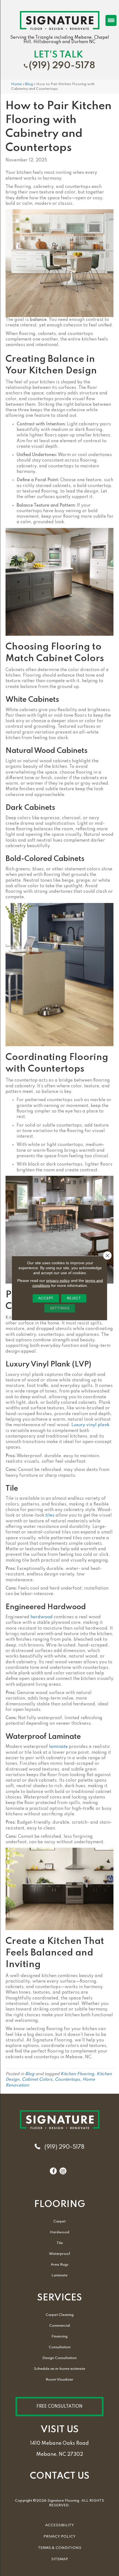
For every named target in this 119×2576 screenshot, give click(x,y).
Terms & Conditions (60, 2548)
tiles (50, 1515)
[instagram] (63, 2171)
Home (16, 84)
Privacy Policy (59, 2537)
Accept (46, 1298)
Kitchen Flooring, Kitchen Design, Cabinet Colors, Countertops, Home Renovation (59, 2080)
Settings (60, 1308)
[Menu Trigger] (111, 20)
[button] (59, 2407)
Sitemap (60, 2559)
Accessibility (59, 2525)
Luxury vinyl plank (90, 1425)
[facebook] (53, 2171)
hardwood (42, 1617)
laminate (58, 1747)
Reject (74, 1298)
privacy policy (58, 1281)
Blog (29, 84)
